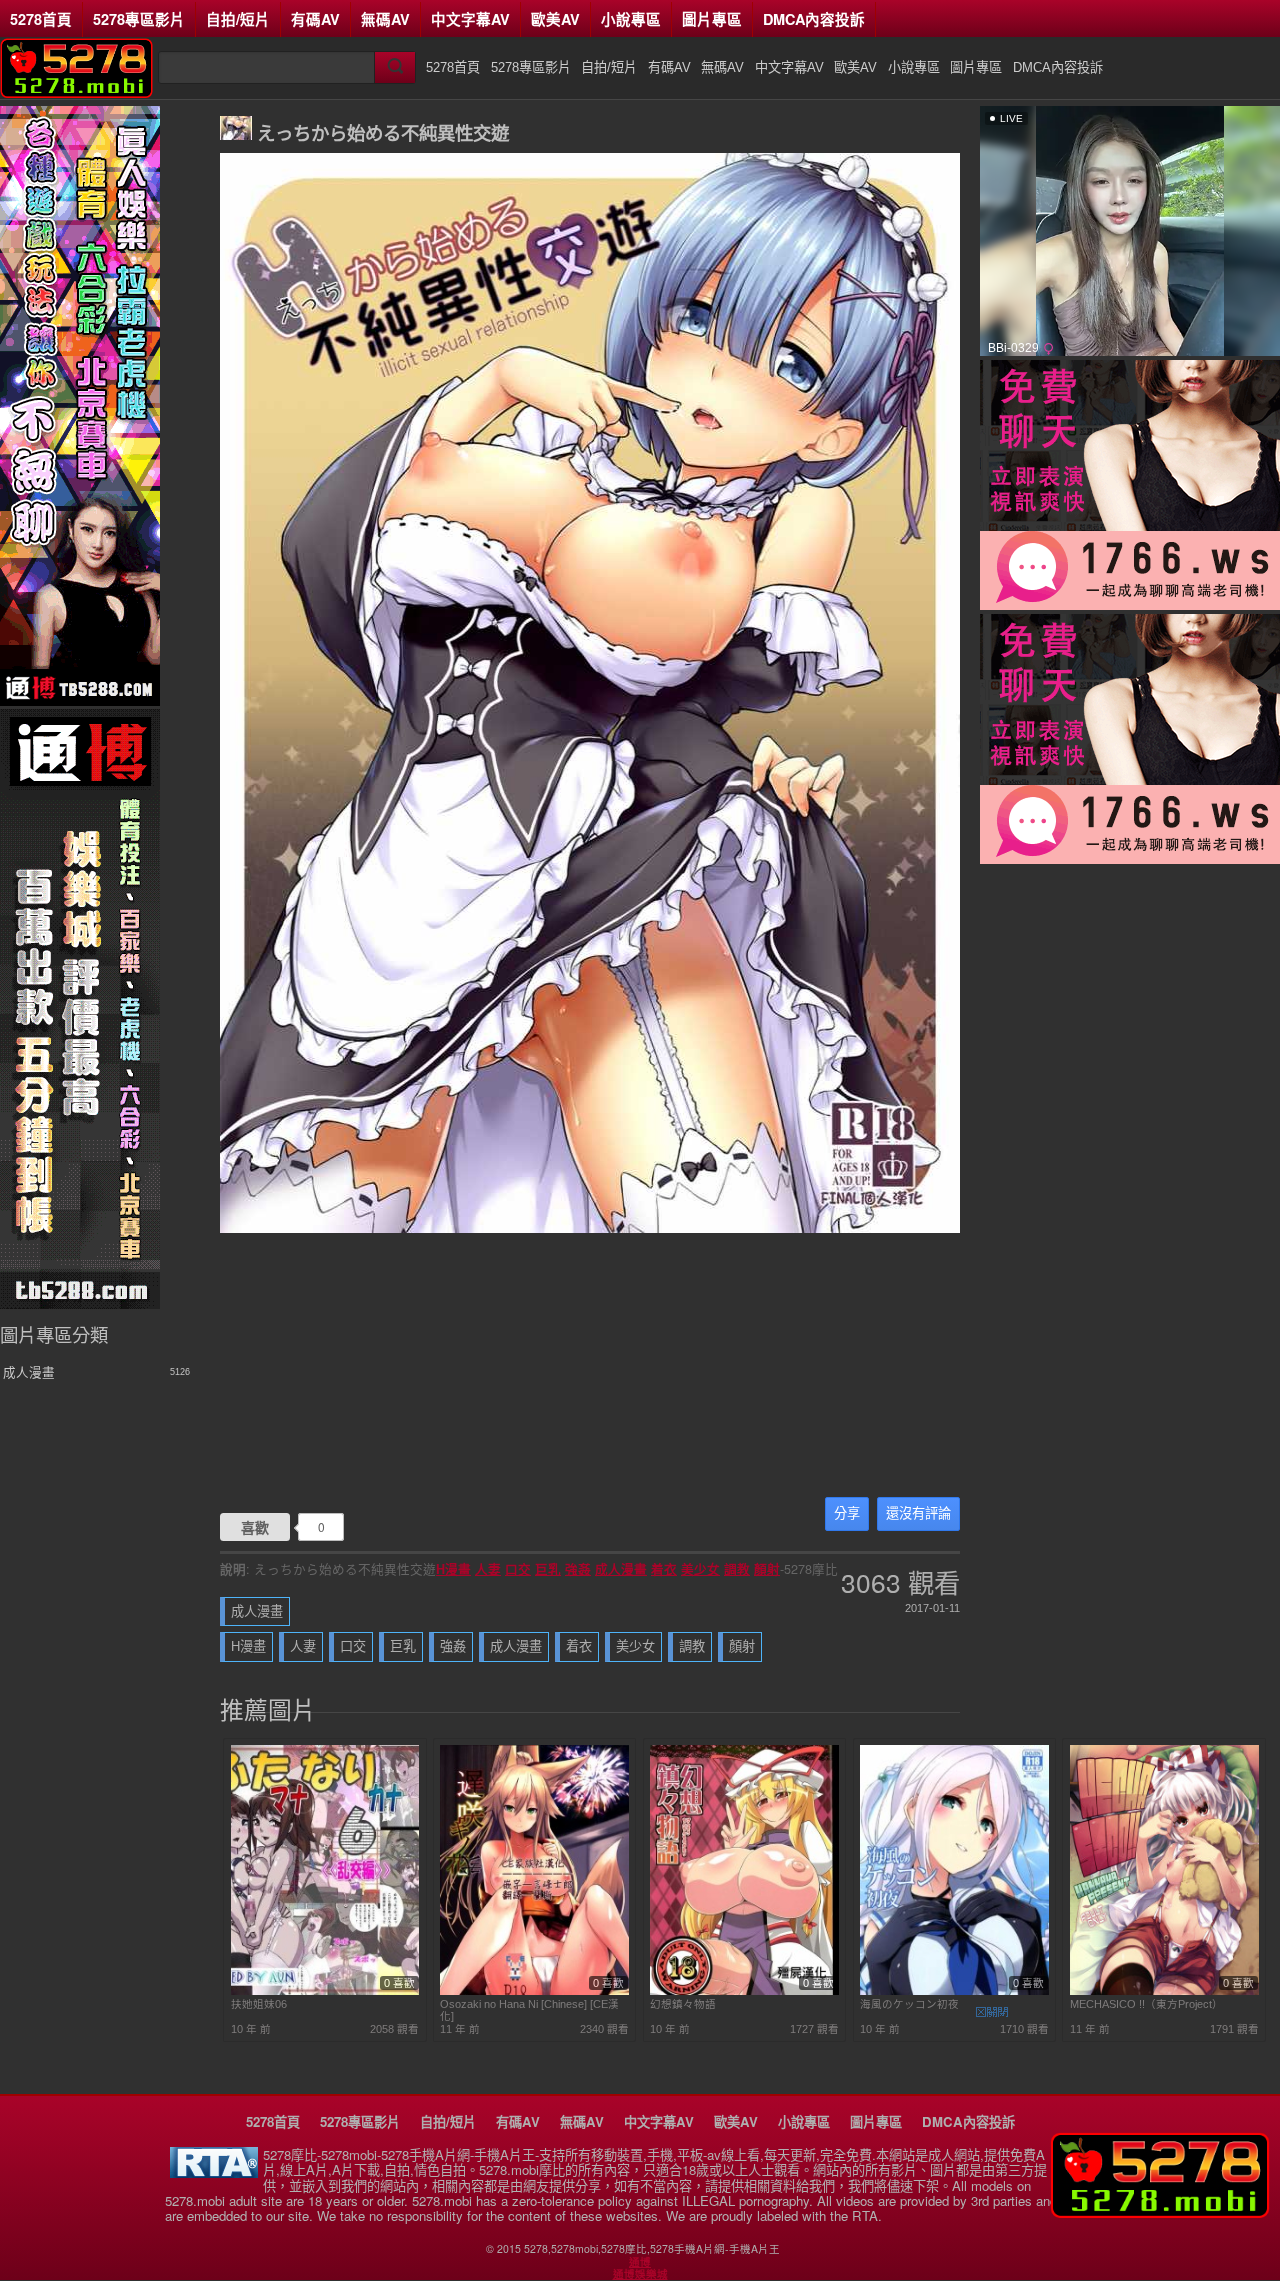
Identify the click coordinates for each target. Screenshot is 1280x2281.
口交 (518, 1569)
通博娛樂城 (640, 2274)
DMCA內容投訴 (814, 19)
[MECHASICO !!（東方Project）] (1164, 1991)
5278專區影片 (139, 19)
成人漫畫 (621, 1569)
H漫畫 (453, 1569)
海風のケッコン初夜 (909, 2004)
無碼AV (385, 19)
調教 (737, 1569)
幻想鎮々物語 (683, 2004)
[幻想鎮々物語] (744, 1991)
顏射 (767, 1569)
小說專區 (631, 19)
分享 (847, 1513)
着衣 (664, 1569)
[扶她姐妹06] (325, 1991)
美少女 (700, 1569)
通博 (640, 2262)
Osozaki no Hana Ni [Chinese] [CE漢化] (529, 2010)
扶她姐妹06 (259, 2004)
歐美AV (555, 19)
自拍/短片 (238, 19)
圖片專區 (712, 19)
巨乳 (548, 1569)
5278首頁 (41, 19)
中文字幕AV (470, 19)
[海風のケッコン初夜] (954, 1991)
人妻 (488, 1569)
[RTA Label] (214, 2172)
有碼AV (315, 19)
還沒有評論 (918, 1513)
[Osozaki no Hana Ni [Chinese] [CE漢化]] (534, 1991)
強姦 (578, 1569)
